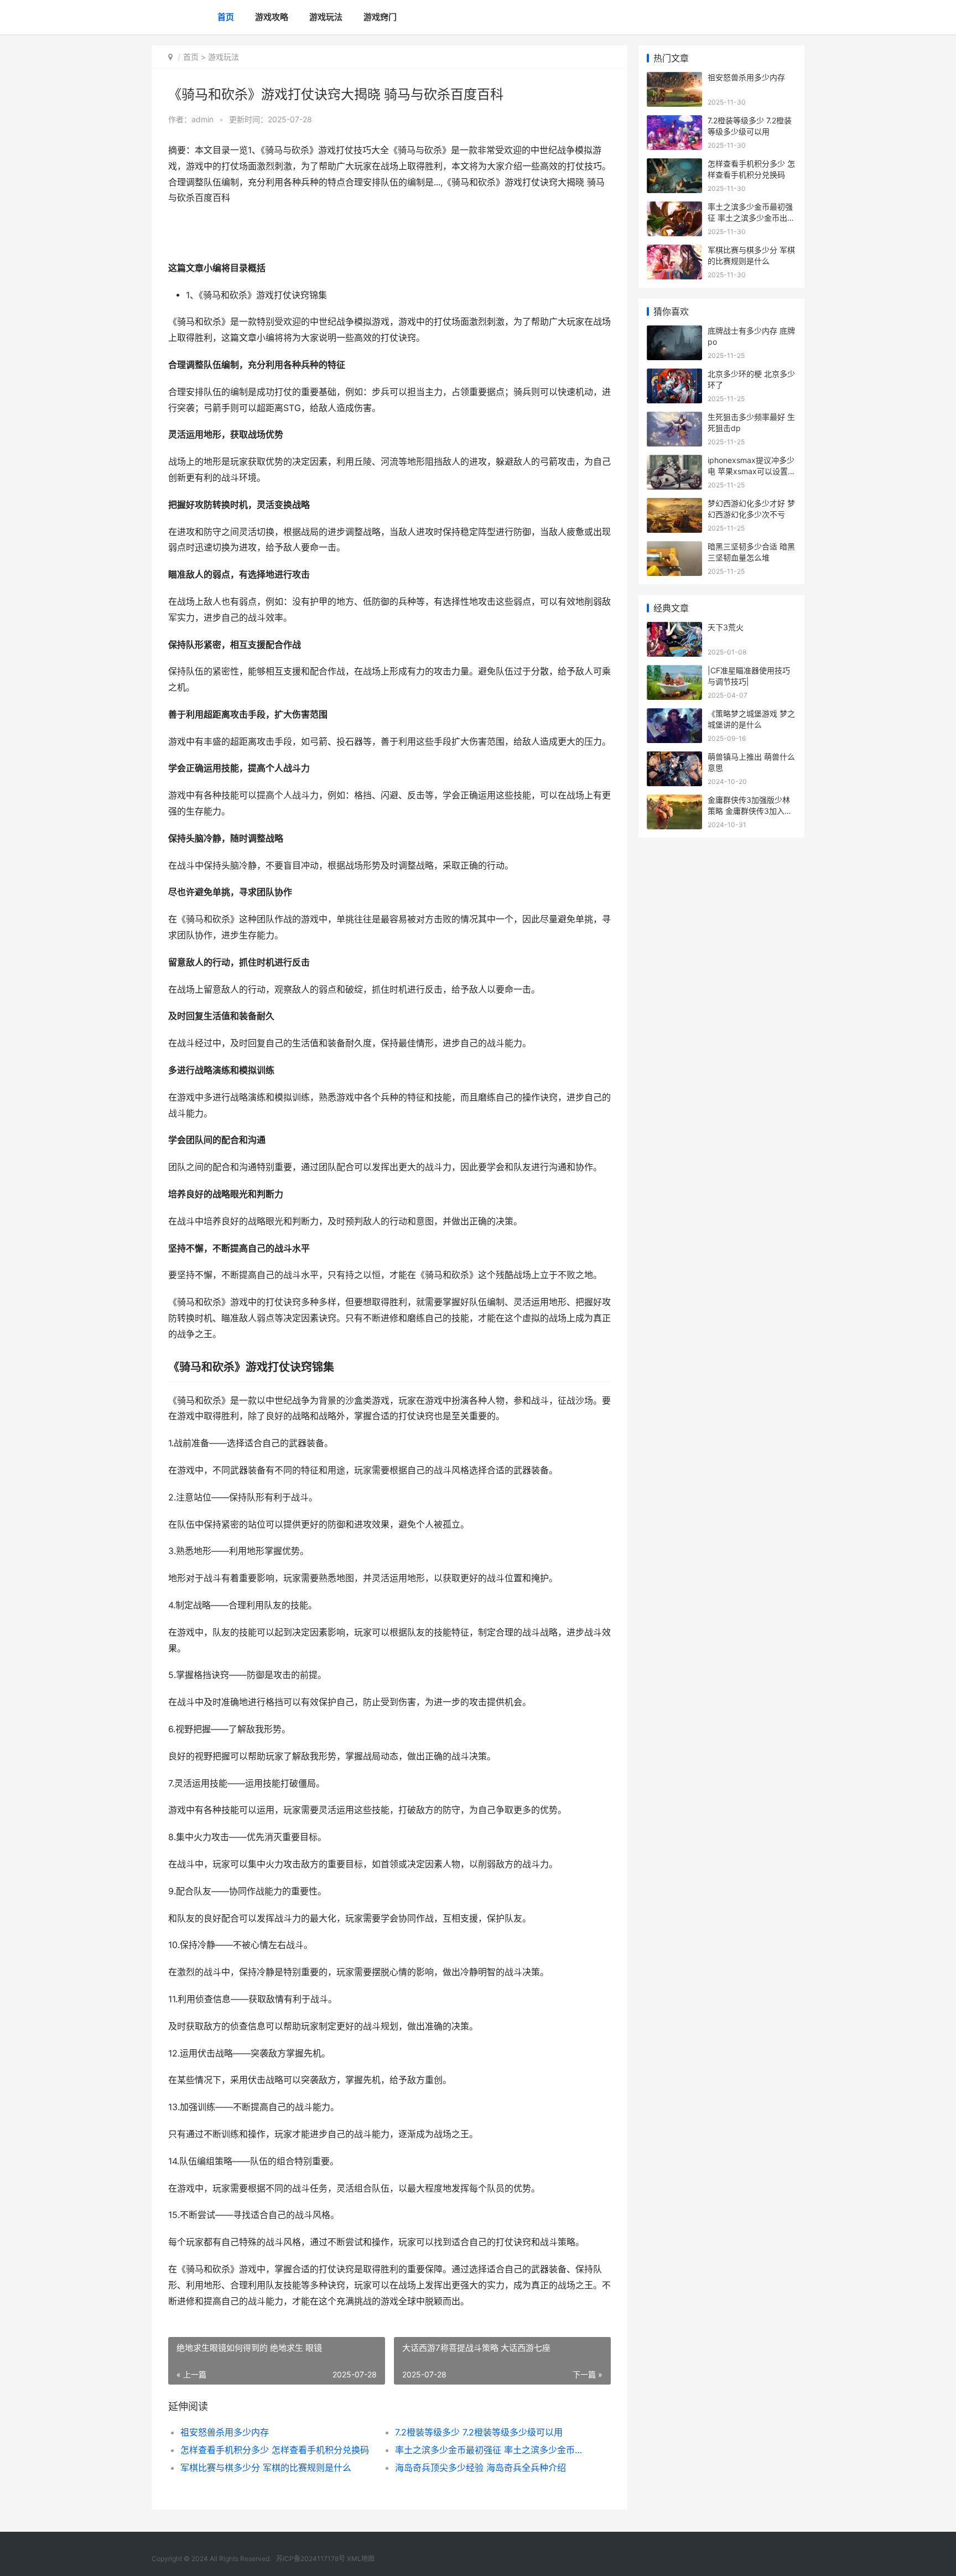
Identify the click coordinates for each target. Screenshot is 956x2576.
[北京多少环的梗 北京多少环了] (674, 375)
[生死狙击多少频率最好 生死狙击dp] (674, 419)
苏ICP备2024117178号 (311, 2559)
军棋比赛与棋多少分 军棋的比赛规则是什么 (266, 2468)
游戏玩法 (326, 17)
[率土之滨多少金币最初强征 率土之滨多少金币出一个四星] (674, 208)
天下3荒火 (726, 627)
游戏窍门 (380, 17)
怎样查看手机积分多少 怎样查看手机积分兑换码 (275, 2450)
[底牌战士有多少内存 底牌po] (674, 332)
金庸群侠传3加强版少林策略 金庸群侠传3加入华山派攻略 (750, 811)
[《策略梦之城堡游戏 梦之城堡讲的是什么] (674, 715)
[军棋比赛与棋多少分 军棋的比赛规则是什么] (674, 251)
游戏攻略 (272, 17)
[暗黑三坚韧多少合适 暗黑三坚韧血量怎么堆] (674, 548)
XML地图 (361, 2559)
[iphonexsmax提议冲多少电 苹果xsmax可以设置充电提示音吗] (674, 462)
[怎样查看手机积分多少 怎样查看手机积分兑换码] (674, 165)
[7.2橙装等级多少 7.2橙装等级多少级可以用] (674, 122)
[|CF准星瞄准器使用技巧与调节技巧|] (674, 672)
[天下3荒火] (674, 629)
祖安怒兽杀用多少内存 (225, 2432)
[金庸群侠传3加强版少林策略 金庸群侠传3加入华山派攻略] (674, 801)
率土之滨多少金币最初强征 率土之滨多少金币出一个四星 (492, 2450)
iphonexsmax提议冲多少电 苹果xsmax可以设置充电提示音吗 (752, 471)
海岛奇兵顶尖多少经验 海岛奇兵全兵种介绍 (480, 2468)
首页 (226, 17)
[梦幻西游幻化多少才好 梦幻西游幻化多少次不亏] (674, 505)
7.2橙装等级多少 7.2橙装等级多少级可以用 (479, 2432)
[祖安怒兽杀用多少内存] (674, 79)
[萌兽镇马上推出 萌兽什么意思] (674, 758)
